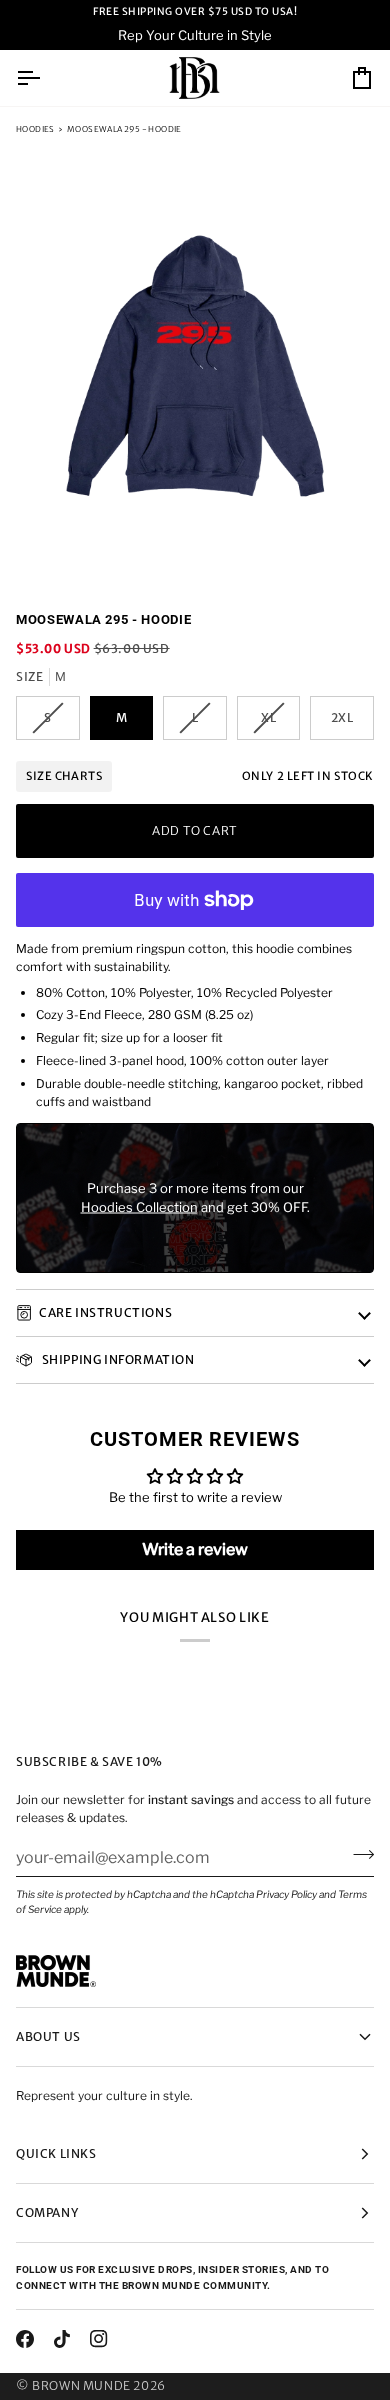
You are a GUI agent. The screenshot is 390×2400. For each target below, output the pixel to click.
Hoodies (35, 129)
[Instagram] (99, 2339)
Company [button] (47, 2212)
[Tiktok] (62, 2339)
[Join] (357, 1855)
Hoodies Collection (139, 1207)
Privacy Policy (286, 1894)
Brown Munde (81, 2385)
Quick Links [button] (56, 2153)
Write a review (195, 1549)
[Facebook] (25, 2339)
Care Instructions (105, 1312)
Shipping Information (117, 1359)
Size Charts (64, 776)
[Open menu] (46, 78)
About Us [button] (48, 2036)
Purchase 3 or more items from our (195, 1187)
